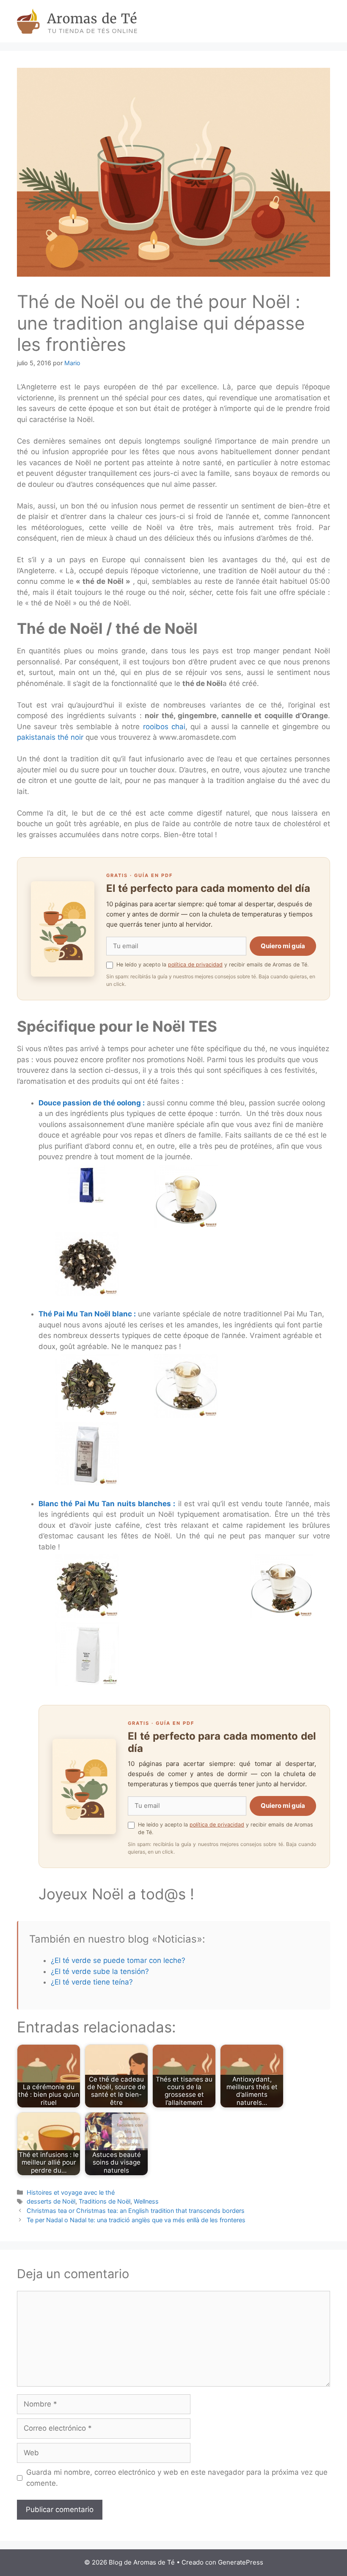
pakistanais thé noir (51, 737)
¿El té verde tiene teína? (92, 1982)
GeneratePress (241, 2562)
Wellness (146, 2201)
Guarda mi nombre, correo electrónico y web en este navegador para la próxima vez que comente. (177, 2478)
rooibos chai (164, 727)
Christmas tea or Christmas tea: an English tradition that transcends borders (136, 2211)
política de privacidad (195, 965)
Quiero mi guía (283, 946)
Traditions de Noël (105, 2201)
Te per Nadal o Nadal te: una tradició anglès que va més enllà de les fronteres (136, 2220)
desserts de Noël (51, 2201)
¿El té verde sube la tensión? (100, 1971)
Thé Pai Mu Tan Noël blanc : (87, 1314)
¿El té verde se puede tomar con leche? (118, 1960)
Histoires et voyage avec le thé (71, 2192)
